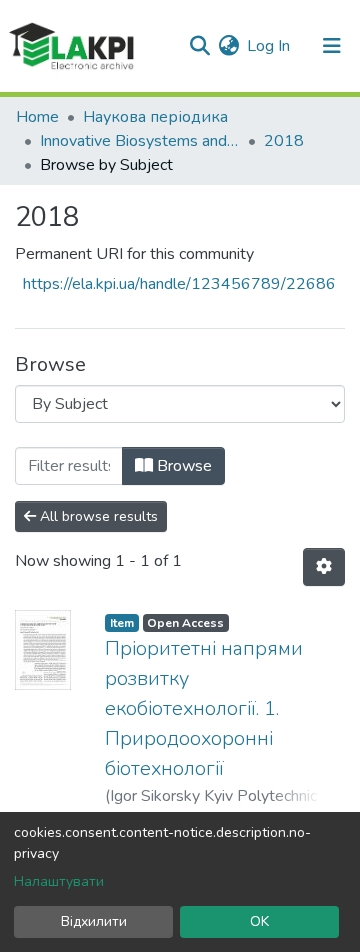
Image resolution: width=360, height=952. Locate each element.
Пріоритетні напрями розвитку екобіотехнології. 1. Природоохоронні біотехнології (204, 708)
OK (259, 921)
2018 (284, 141)
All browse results (97, 516)
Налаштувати (59, 881)
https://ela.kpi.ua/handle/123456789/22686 (179, 284)
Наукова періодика (155, 117)
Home (37, 117)
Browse (182, 466)
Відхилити (94, 921)
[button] (228, 46)
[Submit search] (199, 46)
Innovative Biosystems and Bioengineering (140, 141)
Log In (269, 46)
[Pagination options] (324, 567)
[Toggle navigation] (332, 46)
